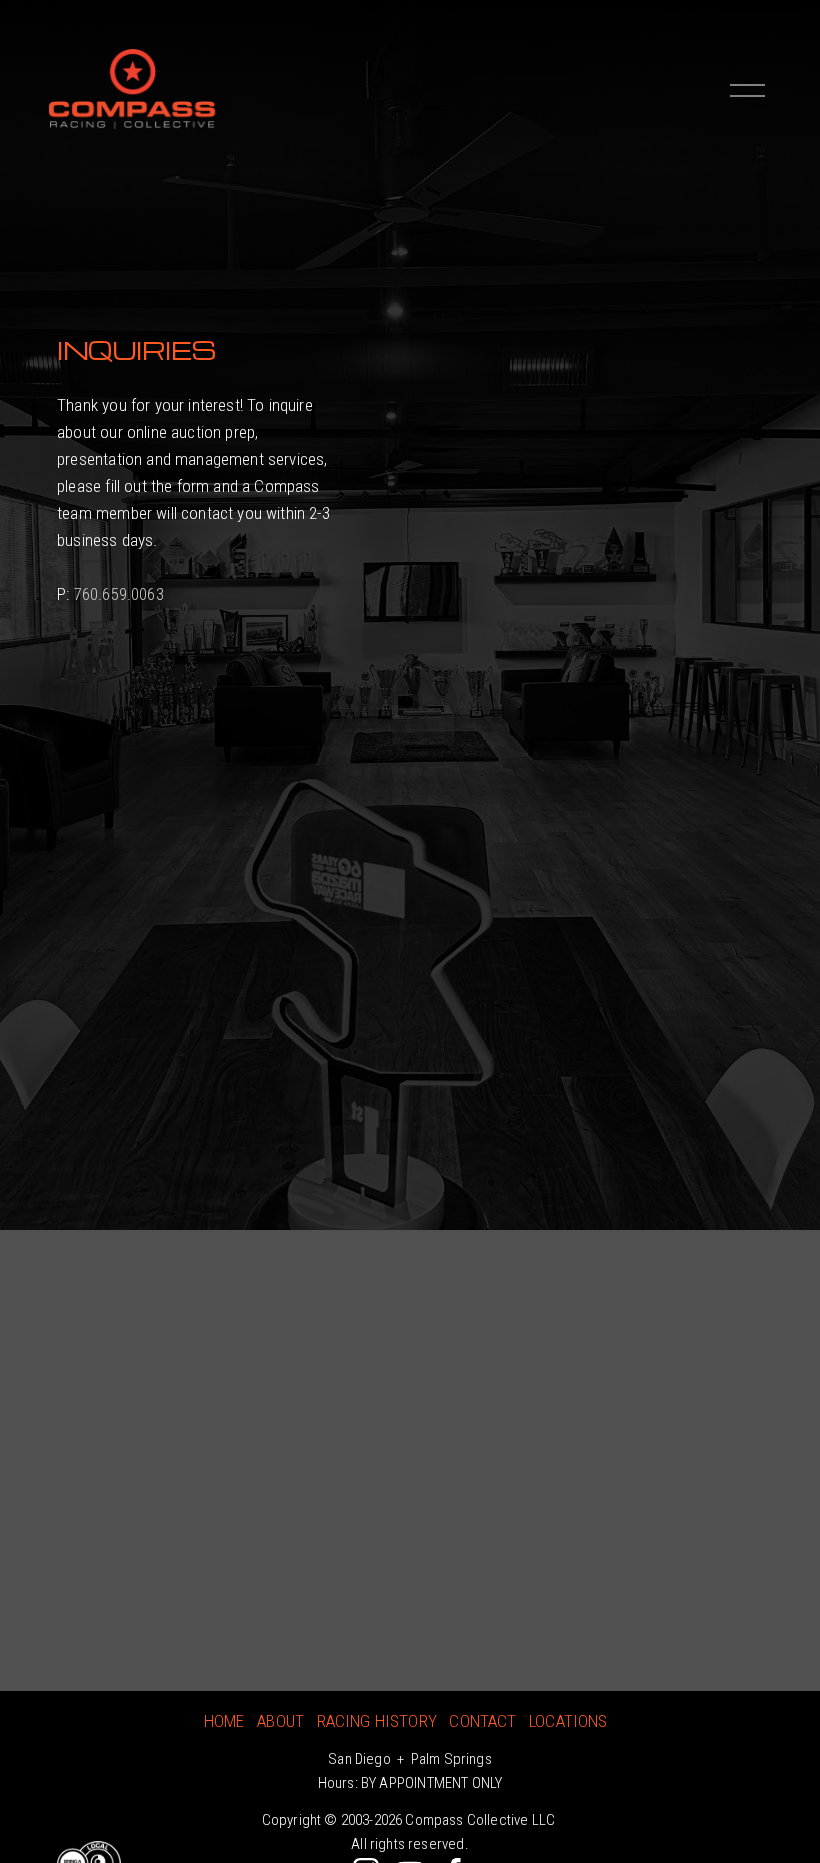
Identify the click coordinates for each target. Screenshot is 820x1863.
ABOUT (280, 1721)
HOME (224, 1721)
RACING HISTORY (377, 1721)
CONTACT (482, 1721)
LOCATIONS (568, 1721)
